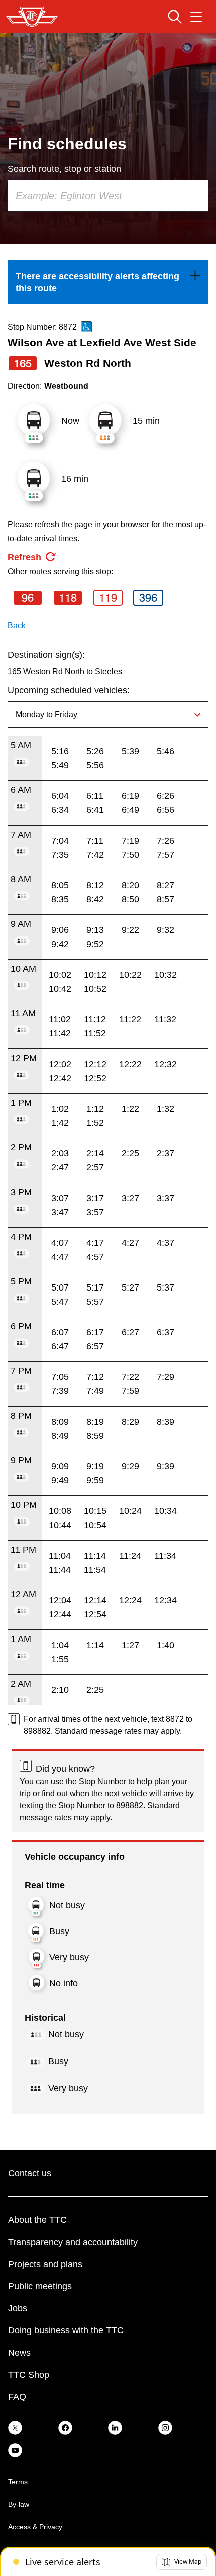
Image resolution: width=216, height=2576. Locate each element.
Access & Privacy (35, 2527)
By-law (19, 2504)
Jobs (18, 2308)
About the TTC (37, 2220)
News (19, 2353)
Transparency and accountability (73, 2242)
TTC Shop (29, 2375)
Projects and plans (45, 2264)
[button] (182, 2562)
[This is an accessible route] (86, 327)
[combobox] (108, 196)
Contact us (30, 2173)
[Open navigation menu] (196, 17)
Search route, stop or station (64, 169)
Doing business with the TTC (66, 2330)
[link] (108, 282)
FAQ (17, 2397)
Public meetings (40, 2286)
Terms (18, 2482)
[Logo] (32, 17)
